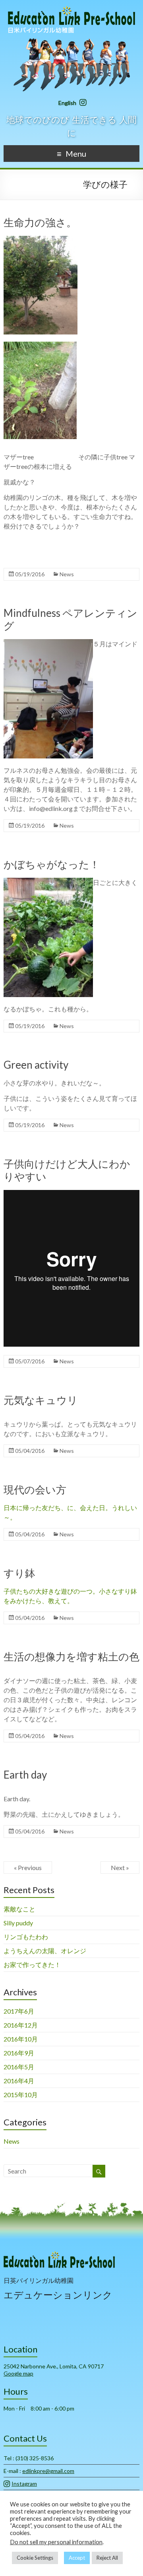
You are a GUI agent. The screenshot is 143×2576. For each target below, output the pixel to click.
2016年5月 (19, 2067)
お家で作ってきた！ (32, 1965)
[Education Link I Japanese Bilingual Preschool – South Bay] (71, 10)
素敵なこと (19, 1909)
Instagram (24, 2484)
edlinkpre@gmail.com (48, 2471)
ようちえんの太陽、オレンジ (45, 1951)
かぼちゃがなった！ (52, 864)
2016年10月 (21, 2039)
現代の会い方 (35, 1489)
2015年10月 (21, 2095)
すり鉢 (19, 1573)
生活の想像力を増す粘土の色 (71, 1656)
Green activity (36, 1065)
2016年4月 (19, 2081)
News (67, 574)
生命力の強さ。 (40, 222)
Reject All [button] (107, 2558)
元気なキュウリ (41, 1400)
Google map (18, 2373)
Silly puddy (18, 1923)
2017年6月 (19, 2011)
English (67, 103)
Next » (120, 1867)
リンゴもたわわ (26, 1937)
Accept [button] (77, 2558)
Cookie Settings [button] (35, 2558)
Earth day (25, 1775)
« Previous (28, 1867)
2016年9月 (19, 2053)
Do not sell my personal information (56, 2542)
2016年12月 (21, 2025)
